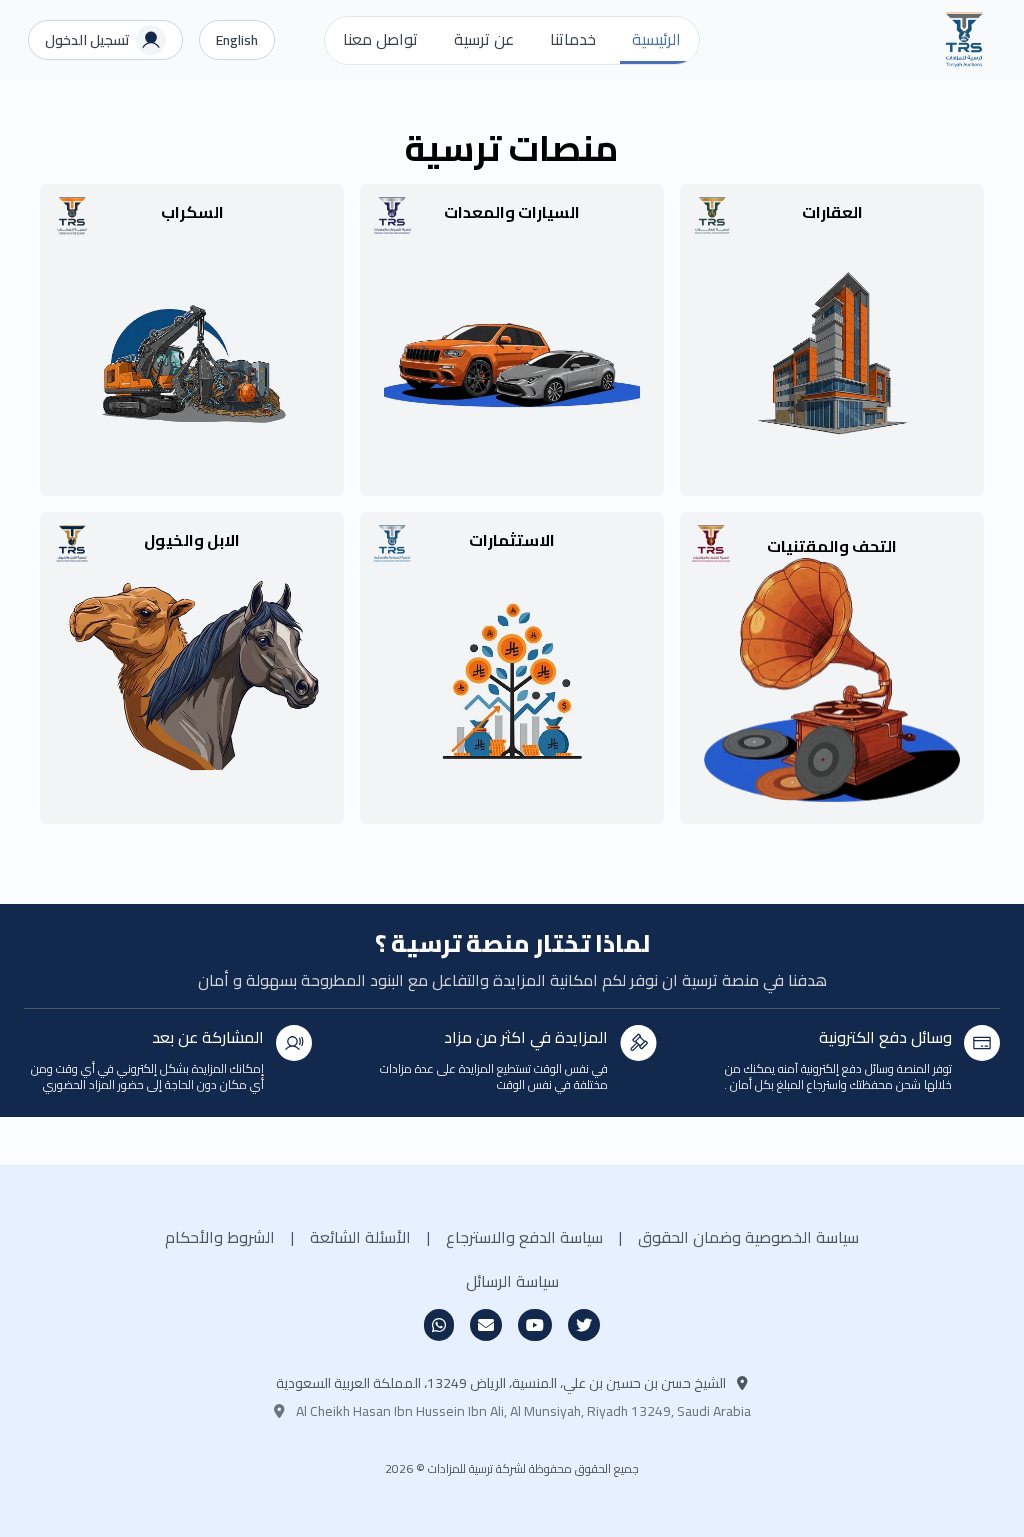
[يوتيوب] (535, 1325)
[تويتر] (584, 1325)
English (237, 40)
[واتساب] (439, 1325)
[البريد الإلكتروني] (486, 1325)
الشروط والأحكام (220, 1237)
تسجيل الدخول (87, 40)
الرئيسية (656, 39)
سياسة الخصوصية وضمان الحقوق (748, 1237)
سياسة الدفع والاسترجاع (524, 1237)
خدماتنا (573, 39)
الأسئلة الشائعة (360, 1237)
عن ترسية (484, 39)
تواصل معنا (380, 39)
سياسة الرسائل (512, 1281)
